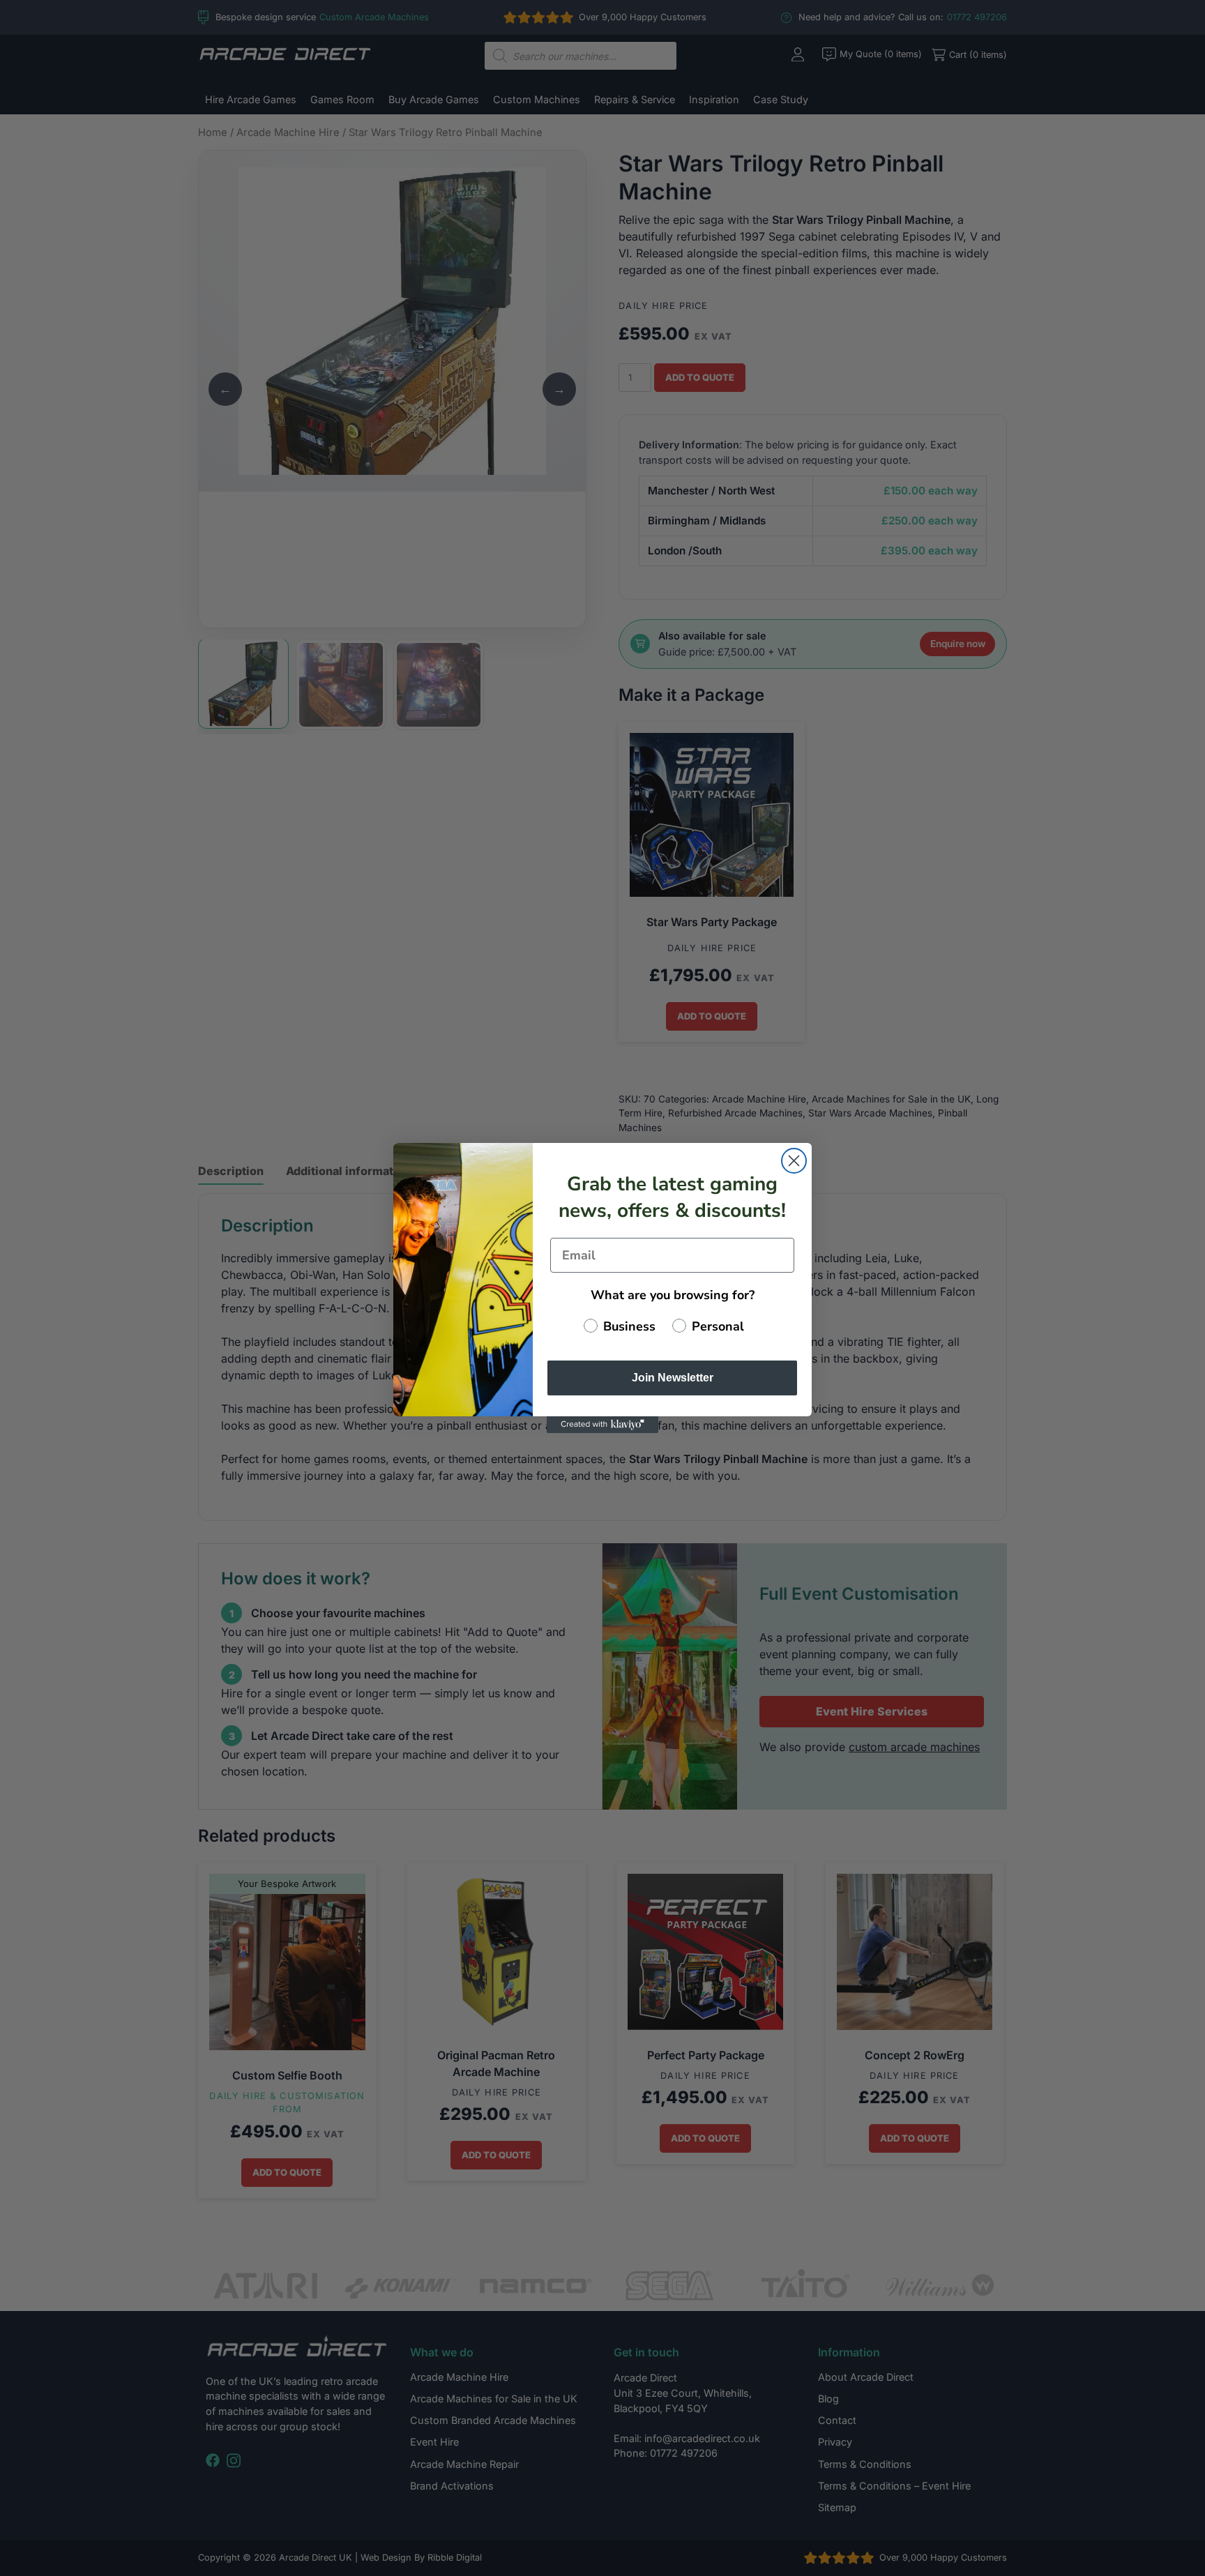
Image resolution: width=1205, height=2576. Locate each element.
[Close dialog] (794, 1161)
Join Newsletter (673, 1378)
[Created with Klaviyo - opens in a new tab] (602, 1425)
